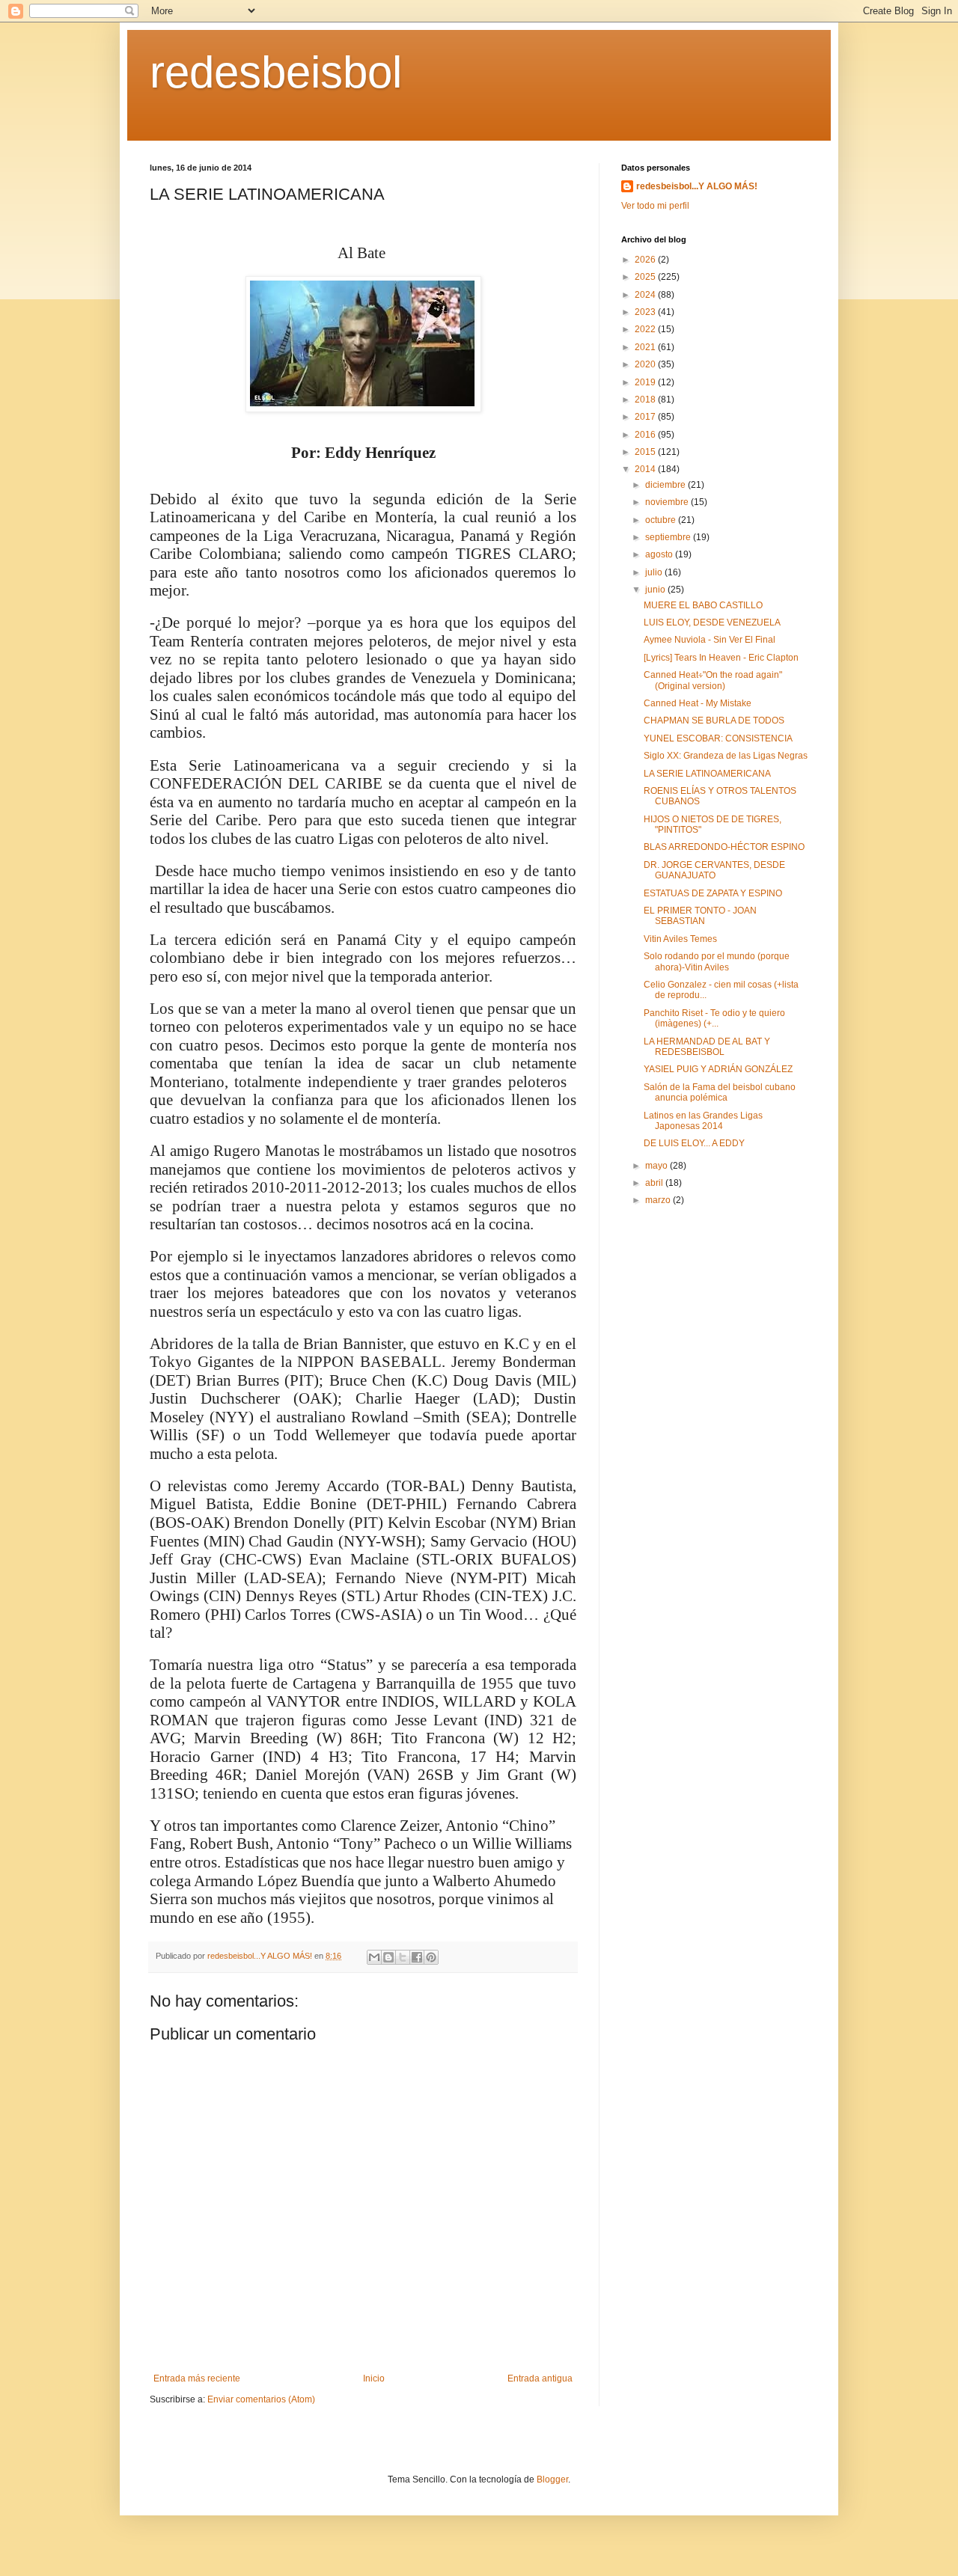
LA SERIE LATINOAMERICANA (707, 774)
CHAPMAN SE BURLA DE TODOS (714, 721)
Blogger (552, 2479)
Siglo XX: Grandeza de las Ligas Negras (726, 756)
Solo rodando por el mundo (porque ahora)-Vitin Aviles (717, 961)
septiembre (669, 537)
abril (655, 1183)
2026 (646, 260)
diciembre (666, 485)
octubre (662, 520)
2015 (646, 452)
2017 (646, 417)
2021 (646, 347)
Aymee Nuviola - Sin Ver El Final (710, 640)
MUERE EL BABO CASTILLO (703, 605)
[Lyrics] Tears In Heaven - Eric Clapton (721, 658)
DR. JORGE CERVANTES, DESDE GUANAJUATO (714, 870)
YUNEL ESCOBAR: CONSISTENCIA (718, 738)
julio (655, 572)
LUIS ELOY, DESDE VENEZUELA (712, 622)
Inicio (374, 2378)
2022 (646, 329)
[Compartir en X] (403, 1957)
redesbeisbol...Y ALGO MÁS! (697, 186)
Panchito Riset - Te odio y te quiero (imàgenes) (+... (714, 1018)
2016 (646, 435)
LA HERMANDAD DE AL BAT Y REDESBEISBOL (707, 1047)
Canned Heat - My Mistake (698, 703)
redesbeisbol (276, 72)
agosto (660, 554)
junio (656, 590)
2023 (646, 312)
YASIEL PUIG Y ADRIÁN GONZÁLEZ (718, 1069)
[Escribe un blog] (388, 1957)
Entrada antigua (540, 2378)
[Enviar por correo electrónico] (374, 1957)
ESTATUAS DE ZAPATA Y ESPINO (713, 893)
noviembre (668, 502)
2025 (646, 277)
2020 (646, 364)
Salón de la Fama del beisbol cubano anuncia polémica (720, 1092)
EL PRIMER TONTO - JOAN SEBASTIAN (700, 916)
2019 (646, 382)
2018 (646, 400)
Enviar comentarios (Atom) (261, 2399)
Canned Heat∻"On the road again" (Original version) (713, 680)
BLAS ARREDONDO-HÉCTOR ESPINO (724, 847)
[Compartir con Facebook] (417, 1957)
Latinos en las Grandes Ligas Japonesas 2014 (703, 1121)
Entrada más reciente (197, 2378)
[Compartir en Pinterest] (431, 1957)
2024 (646, 295)
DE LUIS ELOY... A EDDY (694, 1143)
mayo (658, 1166)
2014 (646, 469)
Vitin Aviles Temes (680, 939)
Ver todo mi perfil (655, 206)
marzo (659, 1200)
